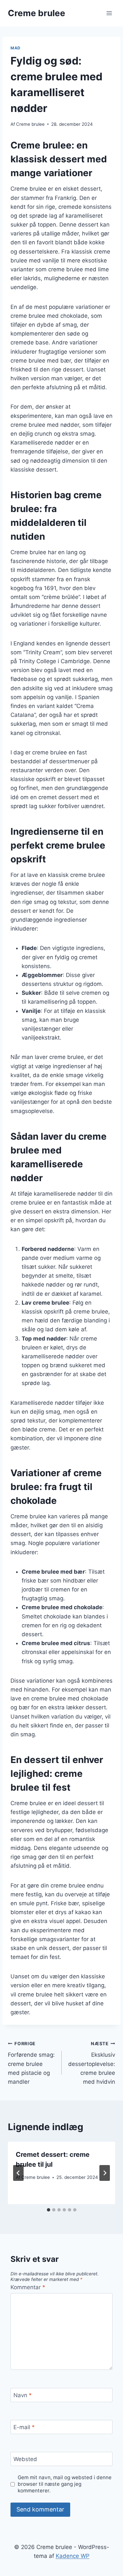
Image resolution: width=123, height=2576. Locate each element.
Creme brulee (30, 124)
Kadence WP (73, 2556)
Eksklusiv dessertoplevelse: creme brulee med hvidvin (92, 2063)
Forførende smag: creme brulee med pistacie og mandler (31, 2063)
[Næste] (105, 2173)
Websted (25, 2459)
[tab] (49, 2210)
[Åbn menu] (109, 13)
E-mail (24, 2427)
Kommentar (28, 2287)
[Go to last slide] (18, 2173)
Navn (23, 2395)
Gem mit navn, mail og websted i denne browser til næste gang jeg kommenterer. (65, 2484)
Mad (16, 48)
